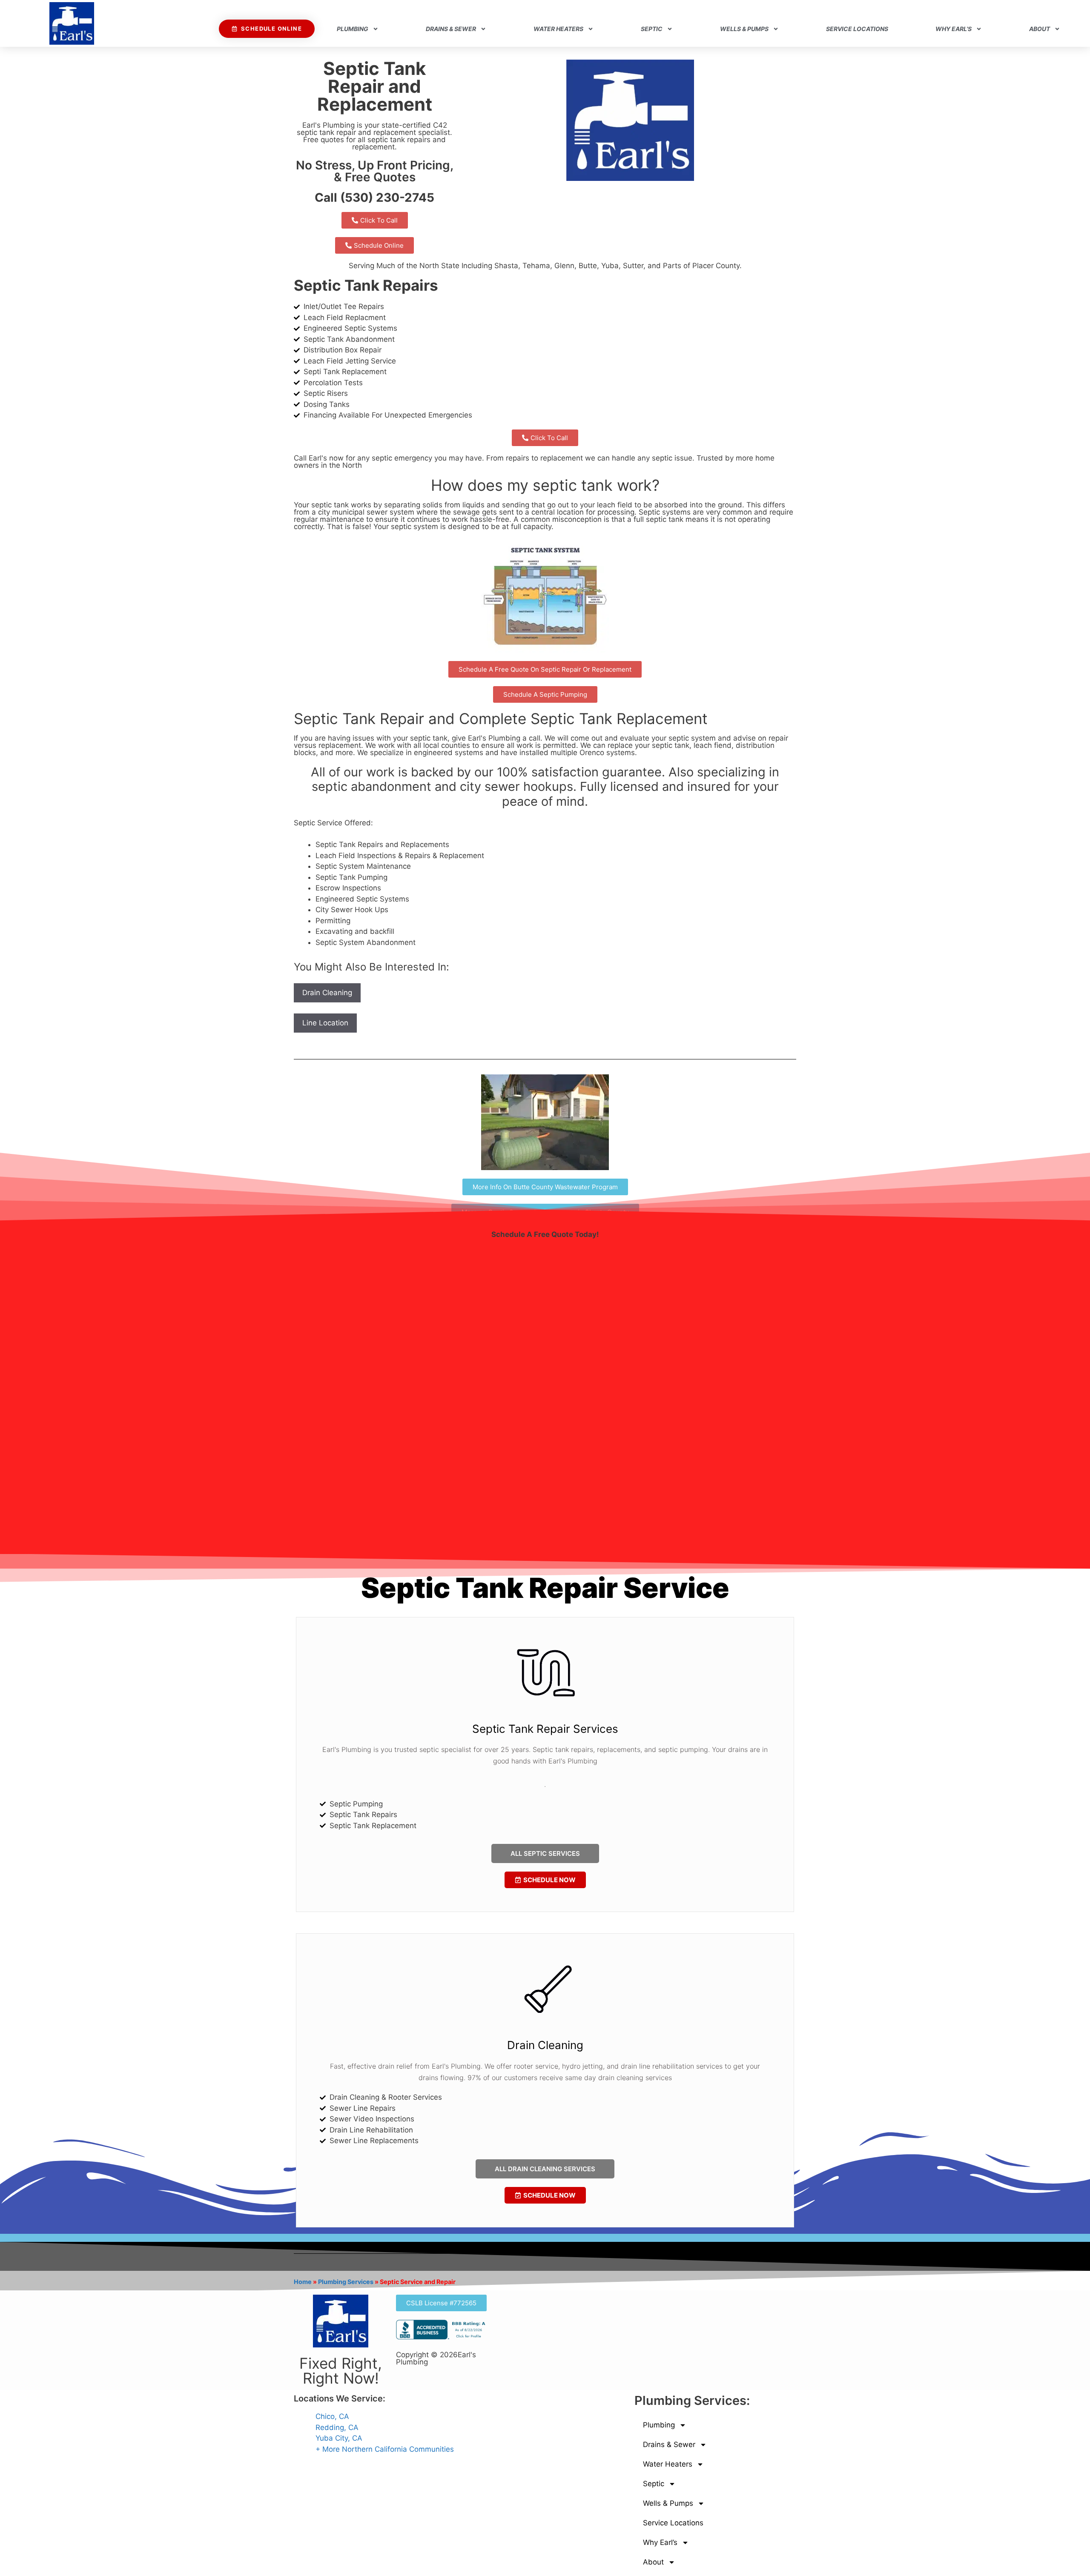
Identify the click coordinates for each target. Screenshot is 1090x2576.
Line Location (325, 1023)
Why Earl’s (954, 29)
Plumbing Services (346, 2282)
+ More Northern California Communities (385, 2449)
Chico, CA (332, 2416)
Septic (652, 29)
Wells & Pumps (744, 29)
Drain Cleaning (327, 993)
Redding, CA (337, 2427)
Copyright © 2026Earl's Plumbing (436, 2358)
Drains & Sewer (451, 29)
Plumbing (353, 29)
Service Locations (857, 29)
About (1040, 29)
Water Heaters (558, 29)
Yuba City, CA (339, 2438)
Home (303, 2282)
